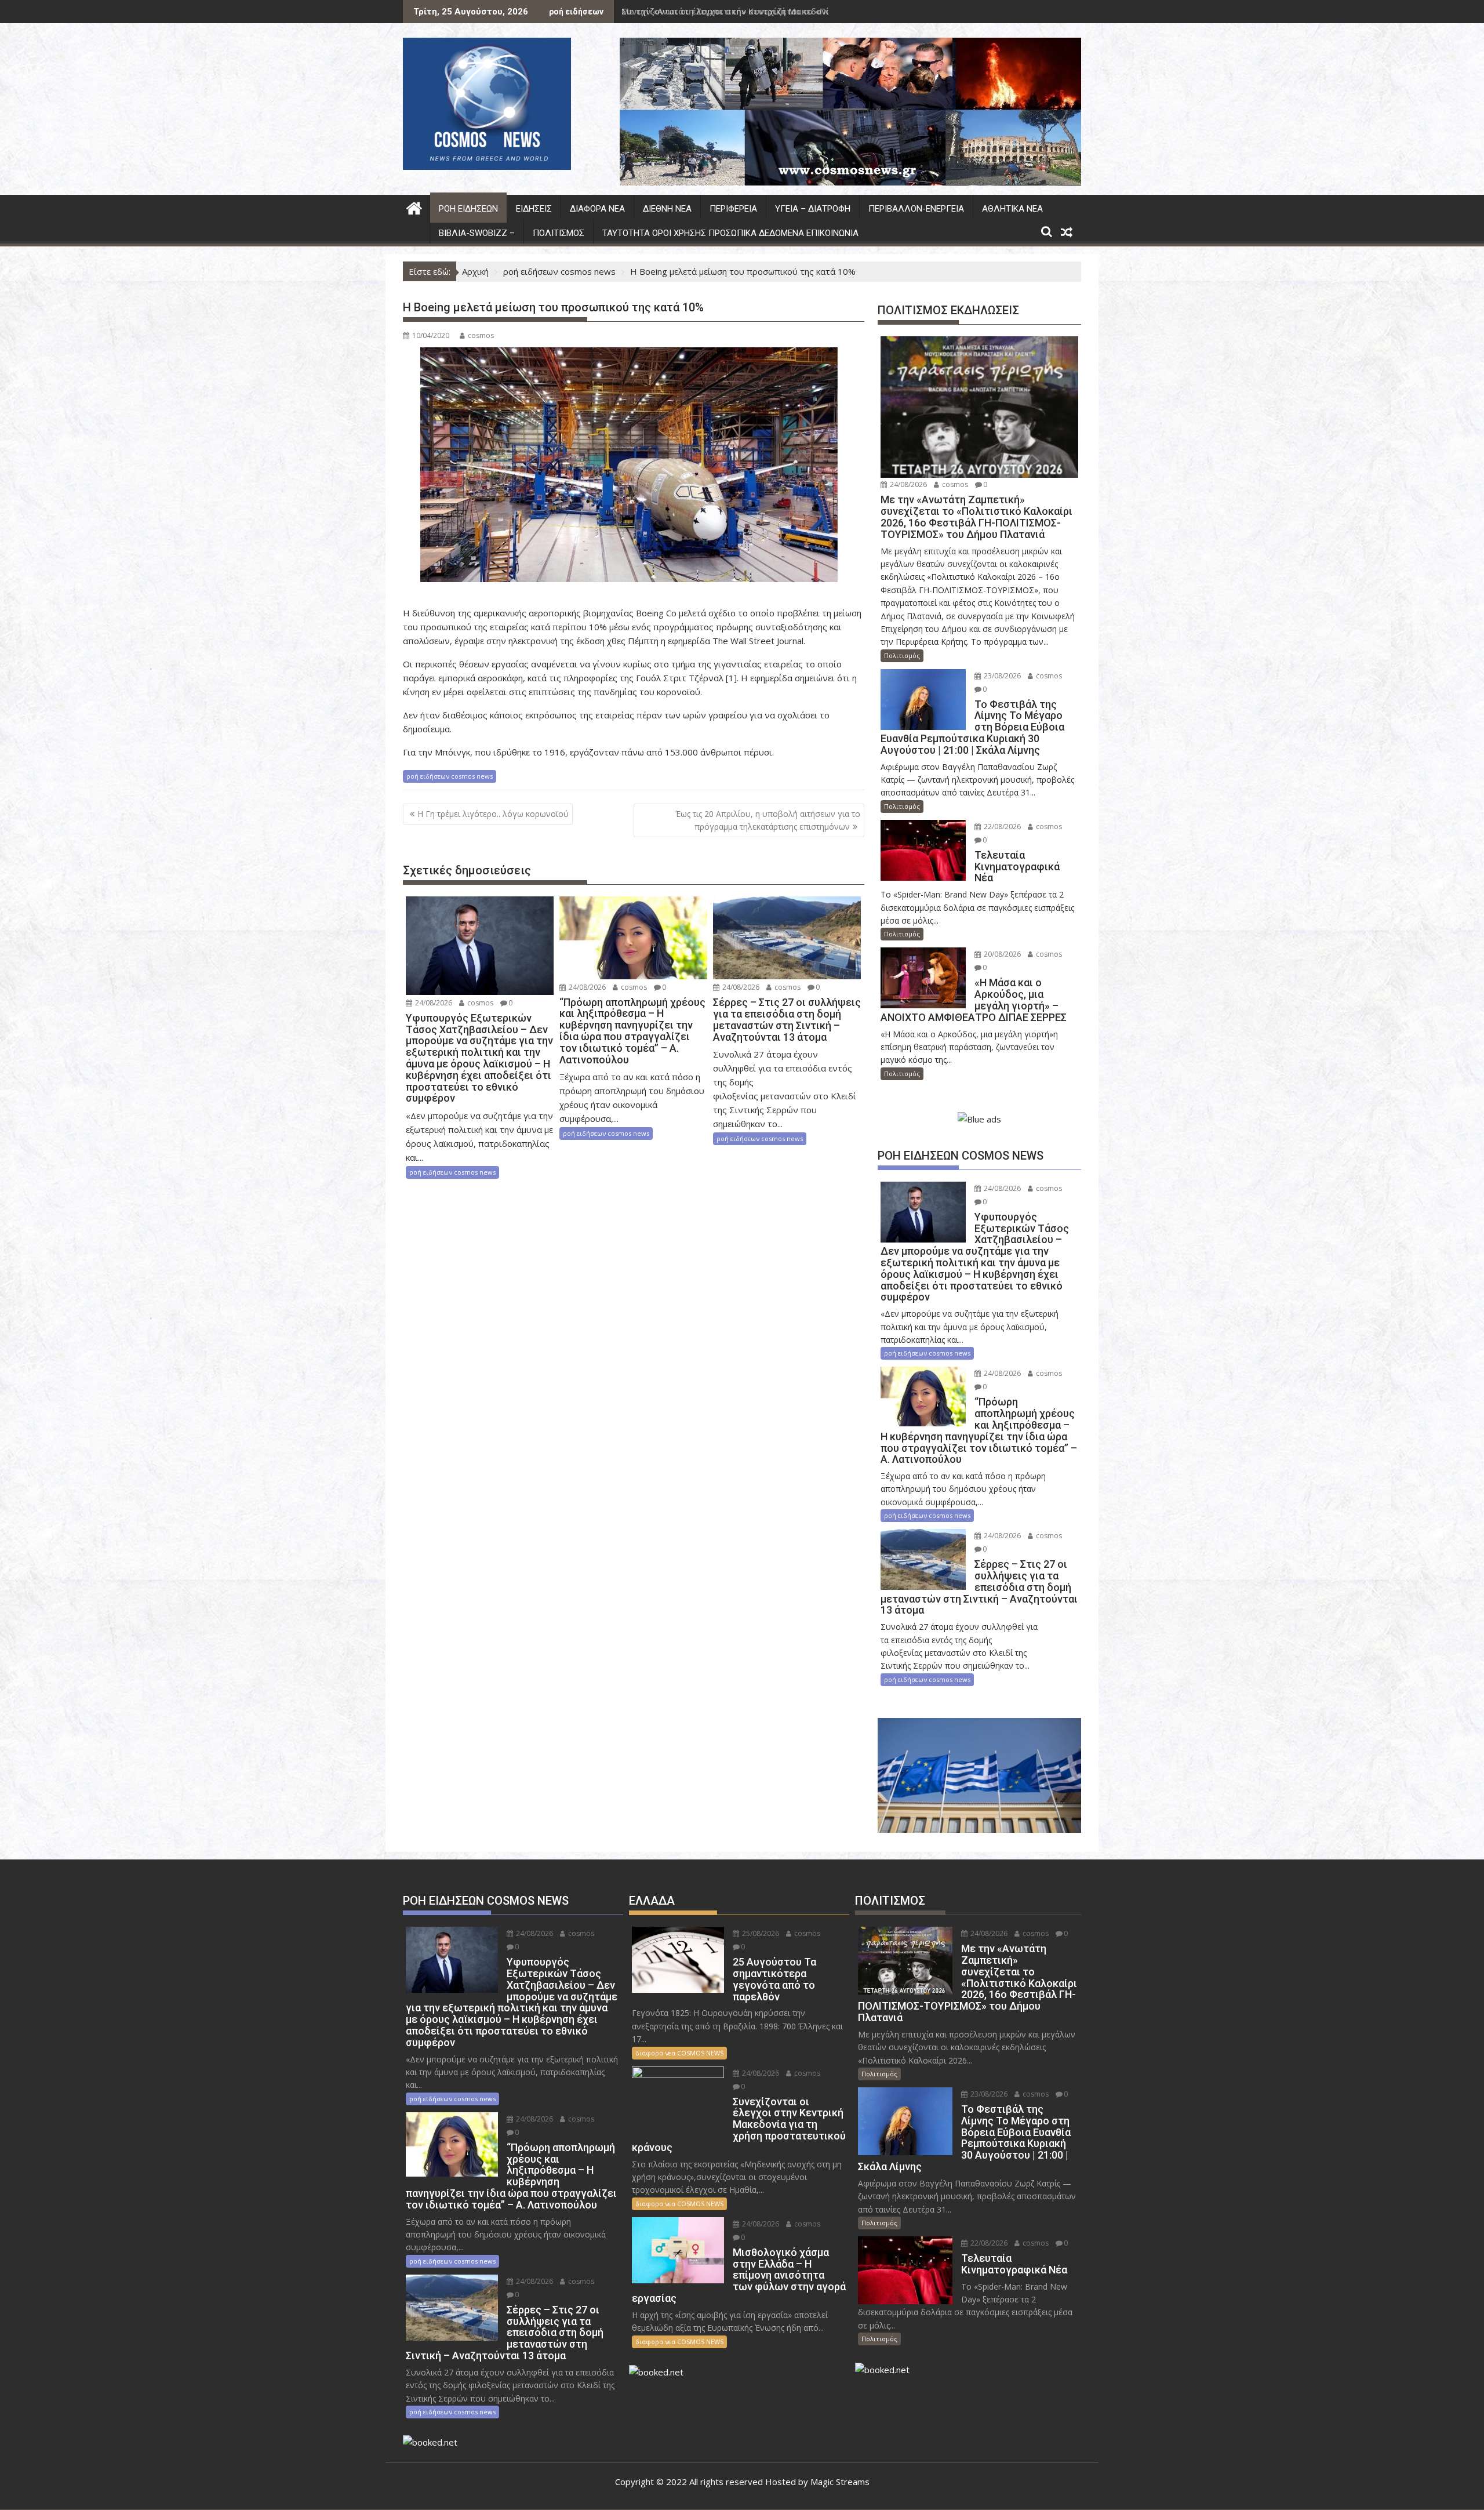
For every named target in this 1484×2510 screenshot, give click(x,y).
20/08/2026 (1001, 954)
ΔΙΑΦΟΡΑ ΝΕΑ (597, 209)
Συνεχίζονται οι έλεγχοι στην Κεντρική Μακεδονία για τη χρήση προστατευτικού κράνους (812, 11)
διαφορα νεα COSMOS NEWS (679, 2053)
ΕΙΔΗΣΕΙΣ (534, 209)
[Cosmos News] (414, 207)
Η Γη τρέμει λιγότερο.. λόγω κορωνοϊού (493, 814)
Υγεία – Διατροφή (813, 209)
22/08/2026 (1001, 827)
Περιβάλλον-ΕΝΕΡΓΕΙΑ (916, 209)
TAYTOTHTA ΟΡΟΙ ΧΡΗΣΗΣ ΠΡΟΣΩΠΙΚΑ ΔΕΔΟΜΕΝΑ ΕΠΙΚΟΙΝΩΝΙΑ (730, 233)
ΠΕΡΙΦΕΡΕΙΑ (733, 209)
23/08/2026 (1001, 676)
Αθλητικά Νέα (1012, 209)
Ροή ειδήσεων (468, 209)
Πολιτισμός (559, 233)
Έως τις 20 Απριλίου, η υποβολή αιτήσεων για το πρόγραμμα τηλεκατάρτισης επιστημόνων (768, 820)
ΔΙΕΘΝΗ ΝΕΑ (667, 209)
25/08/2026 (760, 1933)
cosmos (481, 335)
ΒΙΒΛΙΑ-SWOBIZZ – (477, 233)
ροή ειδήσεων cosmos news (450, 776)
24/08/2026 (433, 1003)
